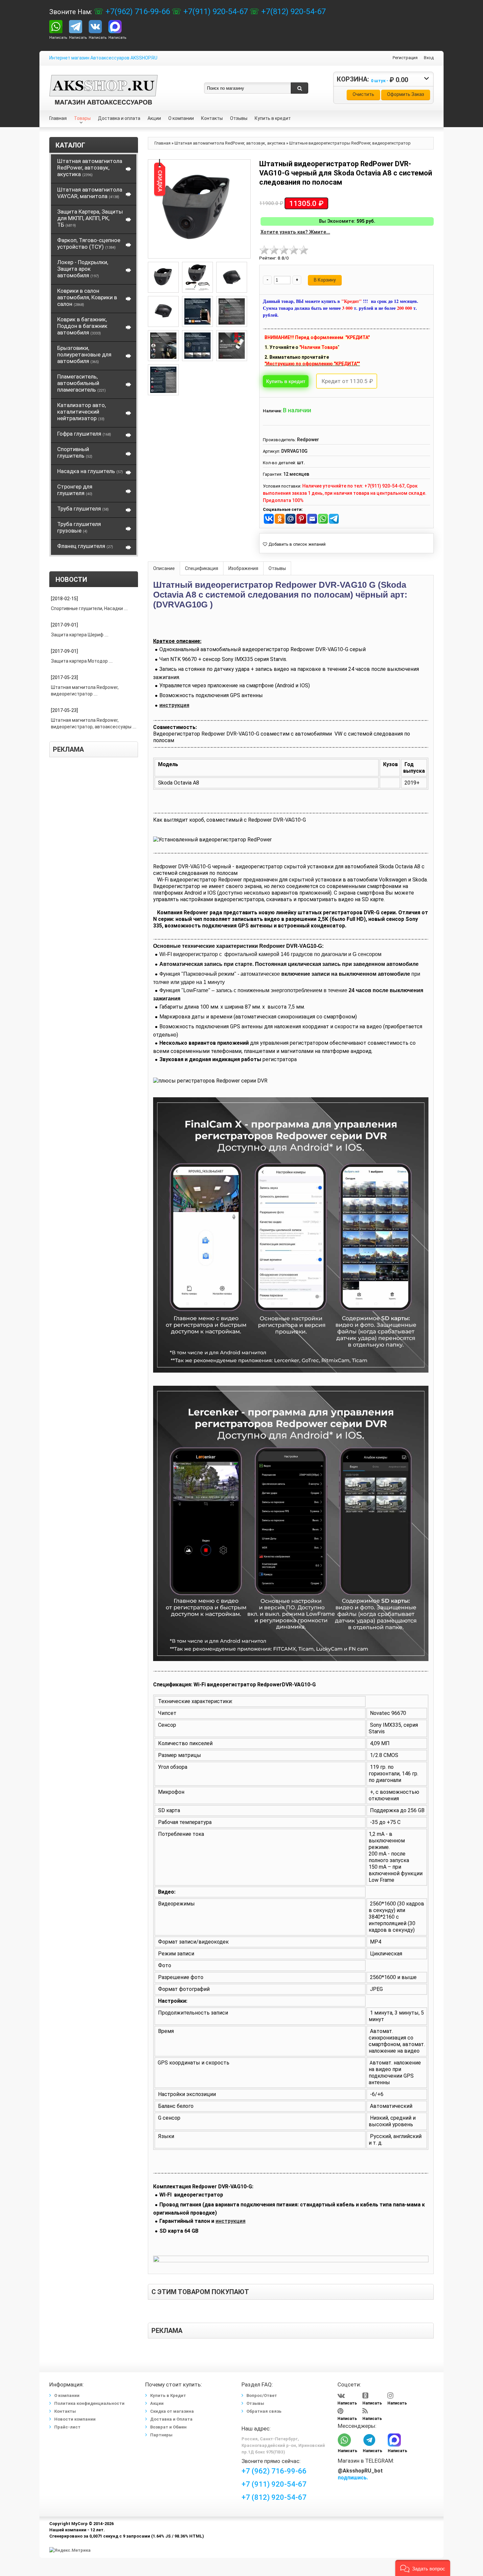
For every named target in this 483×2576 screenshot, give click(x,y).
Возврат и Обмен (168, 2427)
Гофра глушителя (84, 434)
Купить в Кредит (168, 2395)
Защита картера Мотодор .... (82, 661)
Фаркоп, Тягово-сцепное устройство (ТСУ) (89, 243)
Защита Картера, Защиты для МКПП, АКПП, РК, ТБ (90, 218)
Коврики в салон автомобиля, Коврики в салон (87, 297)
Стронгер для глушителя (75, 490)
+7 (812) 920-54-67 (274, 2497)
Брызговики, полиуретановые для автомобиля (84, 354)
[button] (423, 2568)
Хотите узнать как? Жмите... (295, 232)
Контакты (65, 2411)
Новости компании (75, 2419)
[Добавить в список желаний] (294, 544)
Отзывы (277, 568)
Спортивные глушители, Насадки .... (89, 608)
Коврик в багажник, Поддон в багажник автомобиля (82, 326)
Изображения (243, 568)
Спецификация (202, 568)
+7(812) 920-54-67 (292, 11)
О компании (67, 2395)
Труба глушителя (83, 509)
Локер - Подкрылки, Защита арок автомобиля (83, 269)
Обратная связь (264, 2411)
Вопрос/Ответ (262, 2395)
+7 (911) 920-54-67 (274, 2484)
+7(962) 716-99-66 (137, 11)
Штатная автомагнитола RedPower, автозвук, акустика (90, 168)
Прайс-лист (67, 2427)
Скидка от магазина (172, 2411)
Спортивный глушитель (75, 452)
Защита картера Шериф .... (80, 635)
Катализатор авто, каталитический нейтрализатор (81, 412)
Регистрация (405, 58)
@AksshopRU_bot (360, 2471)
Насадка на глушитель (90, 471)
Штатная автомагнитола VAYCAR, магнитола (90, 193)
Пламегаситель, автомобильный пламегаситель (81, 383)
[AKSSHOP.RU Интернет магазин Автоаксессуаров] (103, 80)
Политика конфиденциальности (89, 2403)
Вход (429, 58)
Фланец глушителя (85, 546)
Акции (157, 2403)
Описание (164, 568)
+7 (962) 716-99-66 (274, 2471)
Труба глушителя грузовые (79, 527)
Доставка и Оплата (171, 2419)
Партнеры (161, 2435)
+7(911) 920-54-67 (215, 11)
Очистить (363, 94)
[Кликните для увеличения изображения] (197, 209)
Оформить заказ (406, 94)
